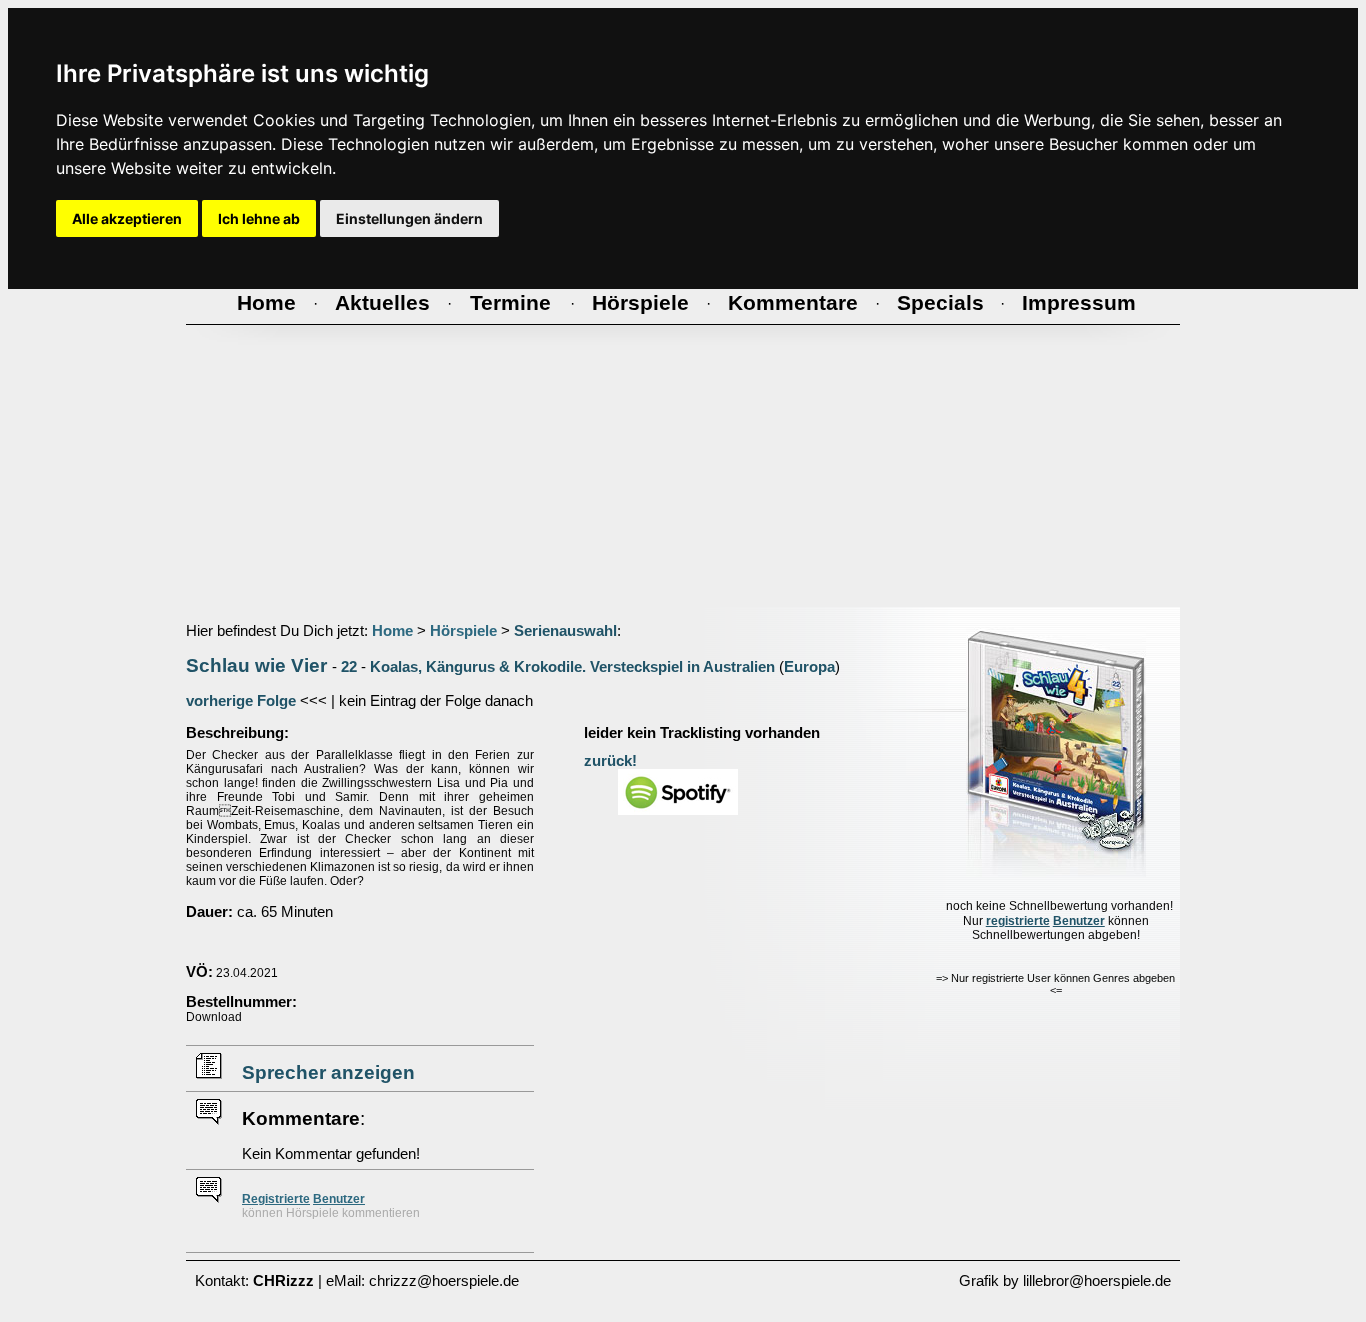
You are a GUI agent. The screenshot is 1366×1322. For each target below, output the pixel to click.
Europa (809, 667)
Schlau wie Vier (256, 665)
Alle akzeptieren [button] (127, 218)
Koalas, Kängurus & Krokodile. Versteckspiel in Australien (572, 667)
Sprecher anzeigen (328, 1072)
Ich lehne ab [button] (259, 218)
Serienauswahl (565, 631)
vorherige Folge (241, 701)
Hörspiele (463, 631)
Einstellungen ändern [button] (409, 218)
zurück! (610, 761)
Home (392, 631)
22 (349, 667)
